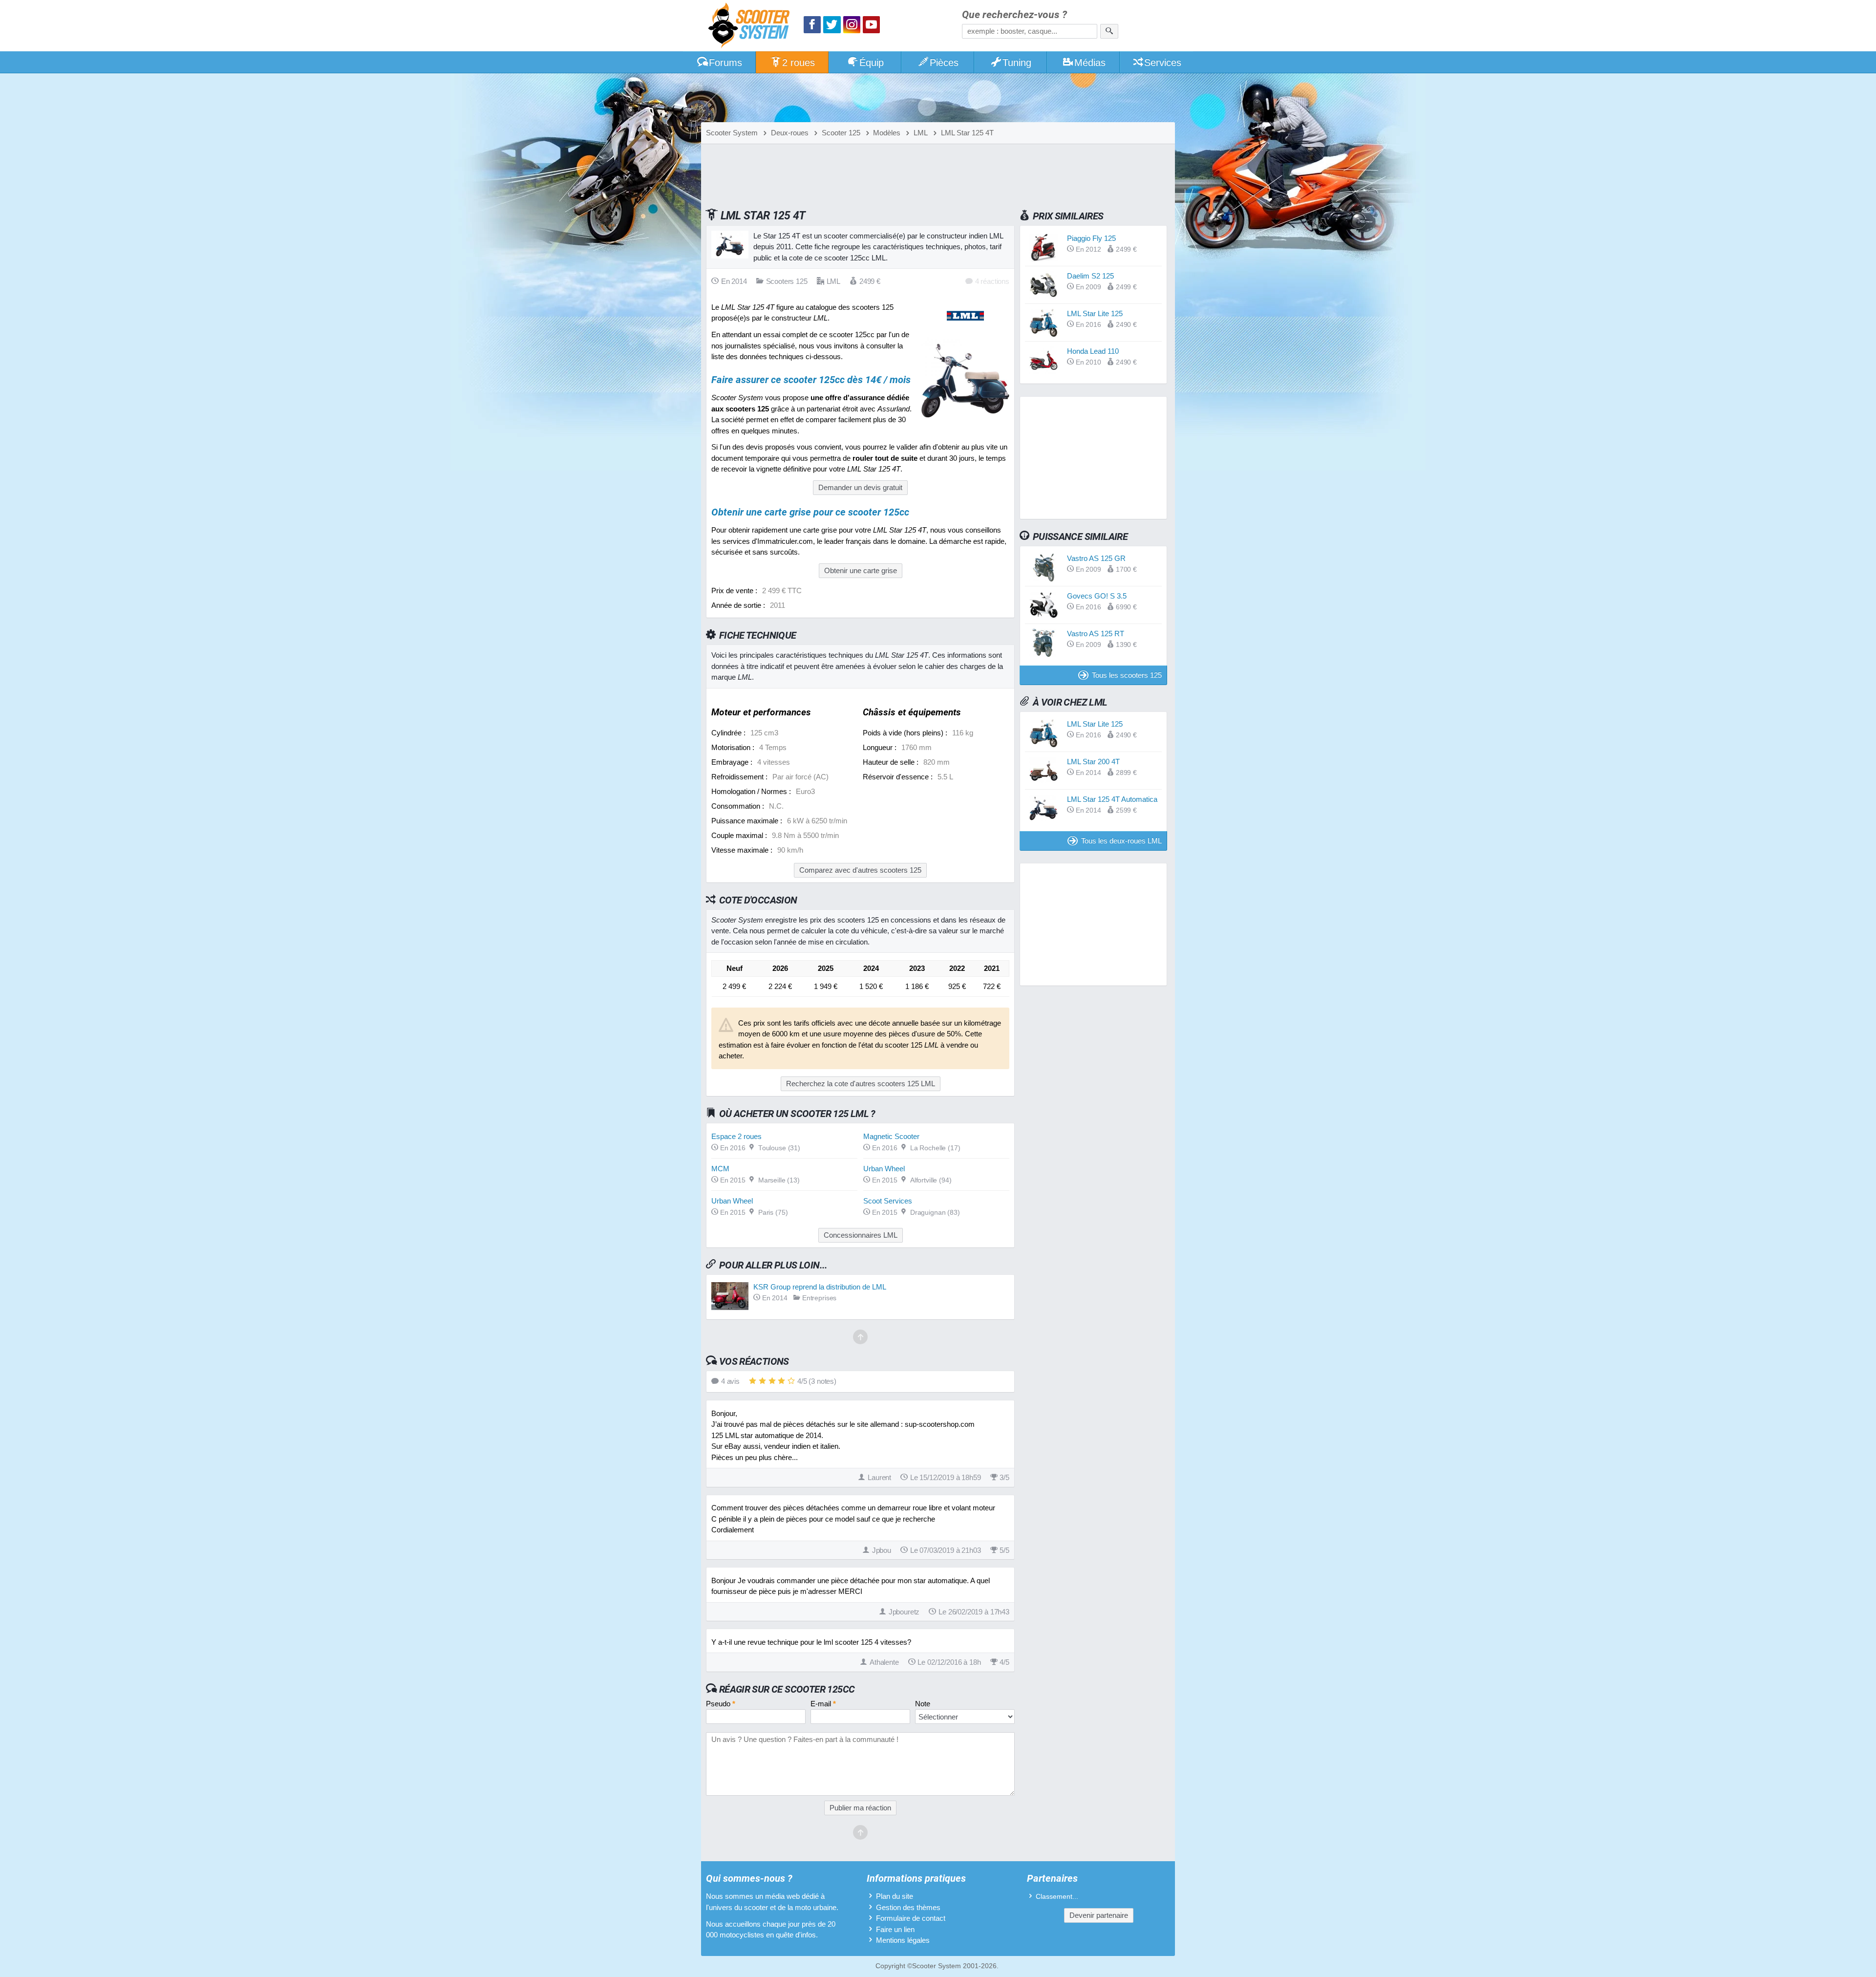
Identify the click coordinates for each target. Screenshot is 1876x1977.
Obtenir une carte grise (861, 570)
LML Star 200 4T (1093, 762)
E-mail (823, 1704)
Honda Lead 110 (1093, 351)
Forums (725, 63)
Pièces (944, 63)
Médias (1090, 63)
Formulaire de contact (911, 1918)
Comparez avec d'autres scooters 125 (860, 870)
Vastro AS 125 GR (1096, 558)
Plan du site (895, 1896)
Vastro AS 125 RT (1096, 634)
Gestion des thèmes (908, 1907)
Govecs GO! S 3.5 (1097, 596)
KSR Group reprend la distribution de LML (820, 1287)
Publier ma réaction (860, 1808)
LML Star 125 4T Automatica (1112, 799)
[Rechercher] (1109, 31)
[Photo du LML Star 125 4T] (965, 422)
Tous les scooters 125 (1127, 675)
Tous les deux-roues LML (1121, 841)
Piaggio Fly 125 (1091, 238)
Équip (872, 63)
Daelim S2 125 (1090, 276)
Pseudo (721, 1704)
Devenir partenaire (1099, 1915)
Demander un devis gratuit (860, 487)
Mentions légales (903, 1940)
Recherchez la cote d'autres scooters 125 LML (861, 1084)
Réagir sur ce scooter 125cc (787, 1689)
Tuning (1017, 63)
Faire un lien (895, 1929)
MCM (720, 1169)
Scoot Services (888, 1201)
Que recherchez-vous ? (1014, 15)
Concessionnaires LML (861, 1235)
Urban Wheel (884, 1169)
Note (923, 1704)
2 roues (799, 63)
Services (1163, 63)
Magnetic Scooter (891, 1136)
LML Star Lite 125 (1095, 313)
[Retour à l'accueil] (751, 27)
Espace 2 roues (736, 1136)
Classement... (1057, 1897)
